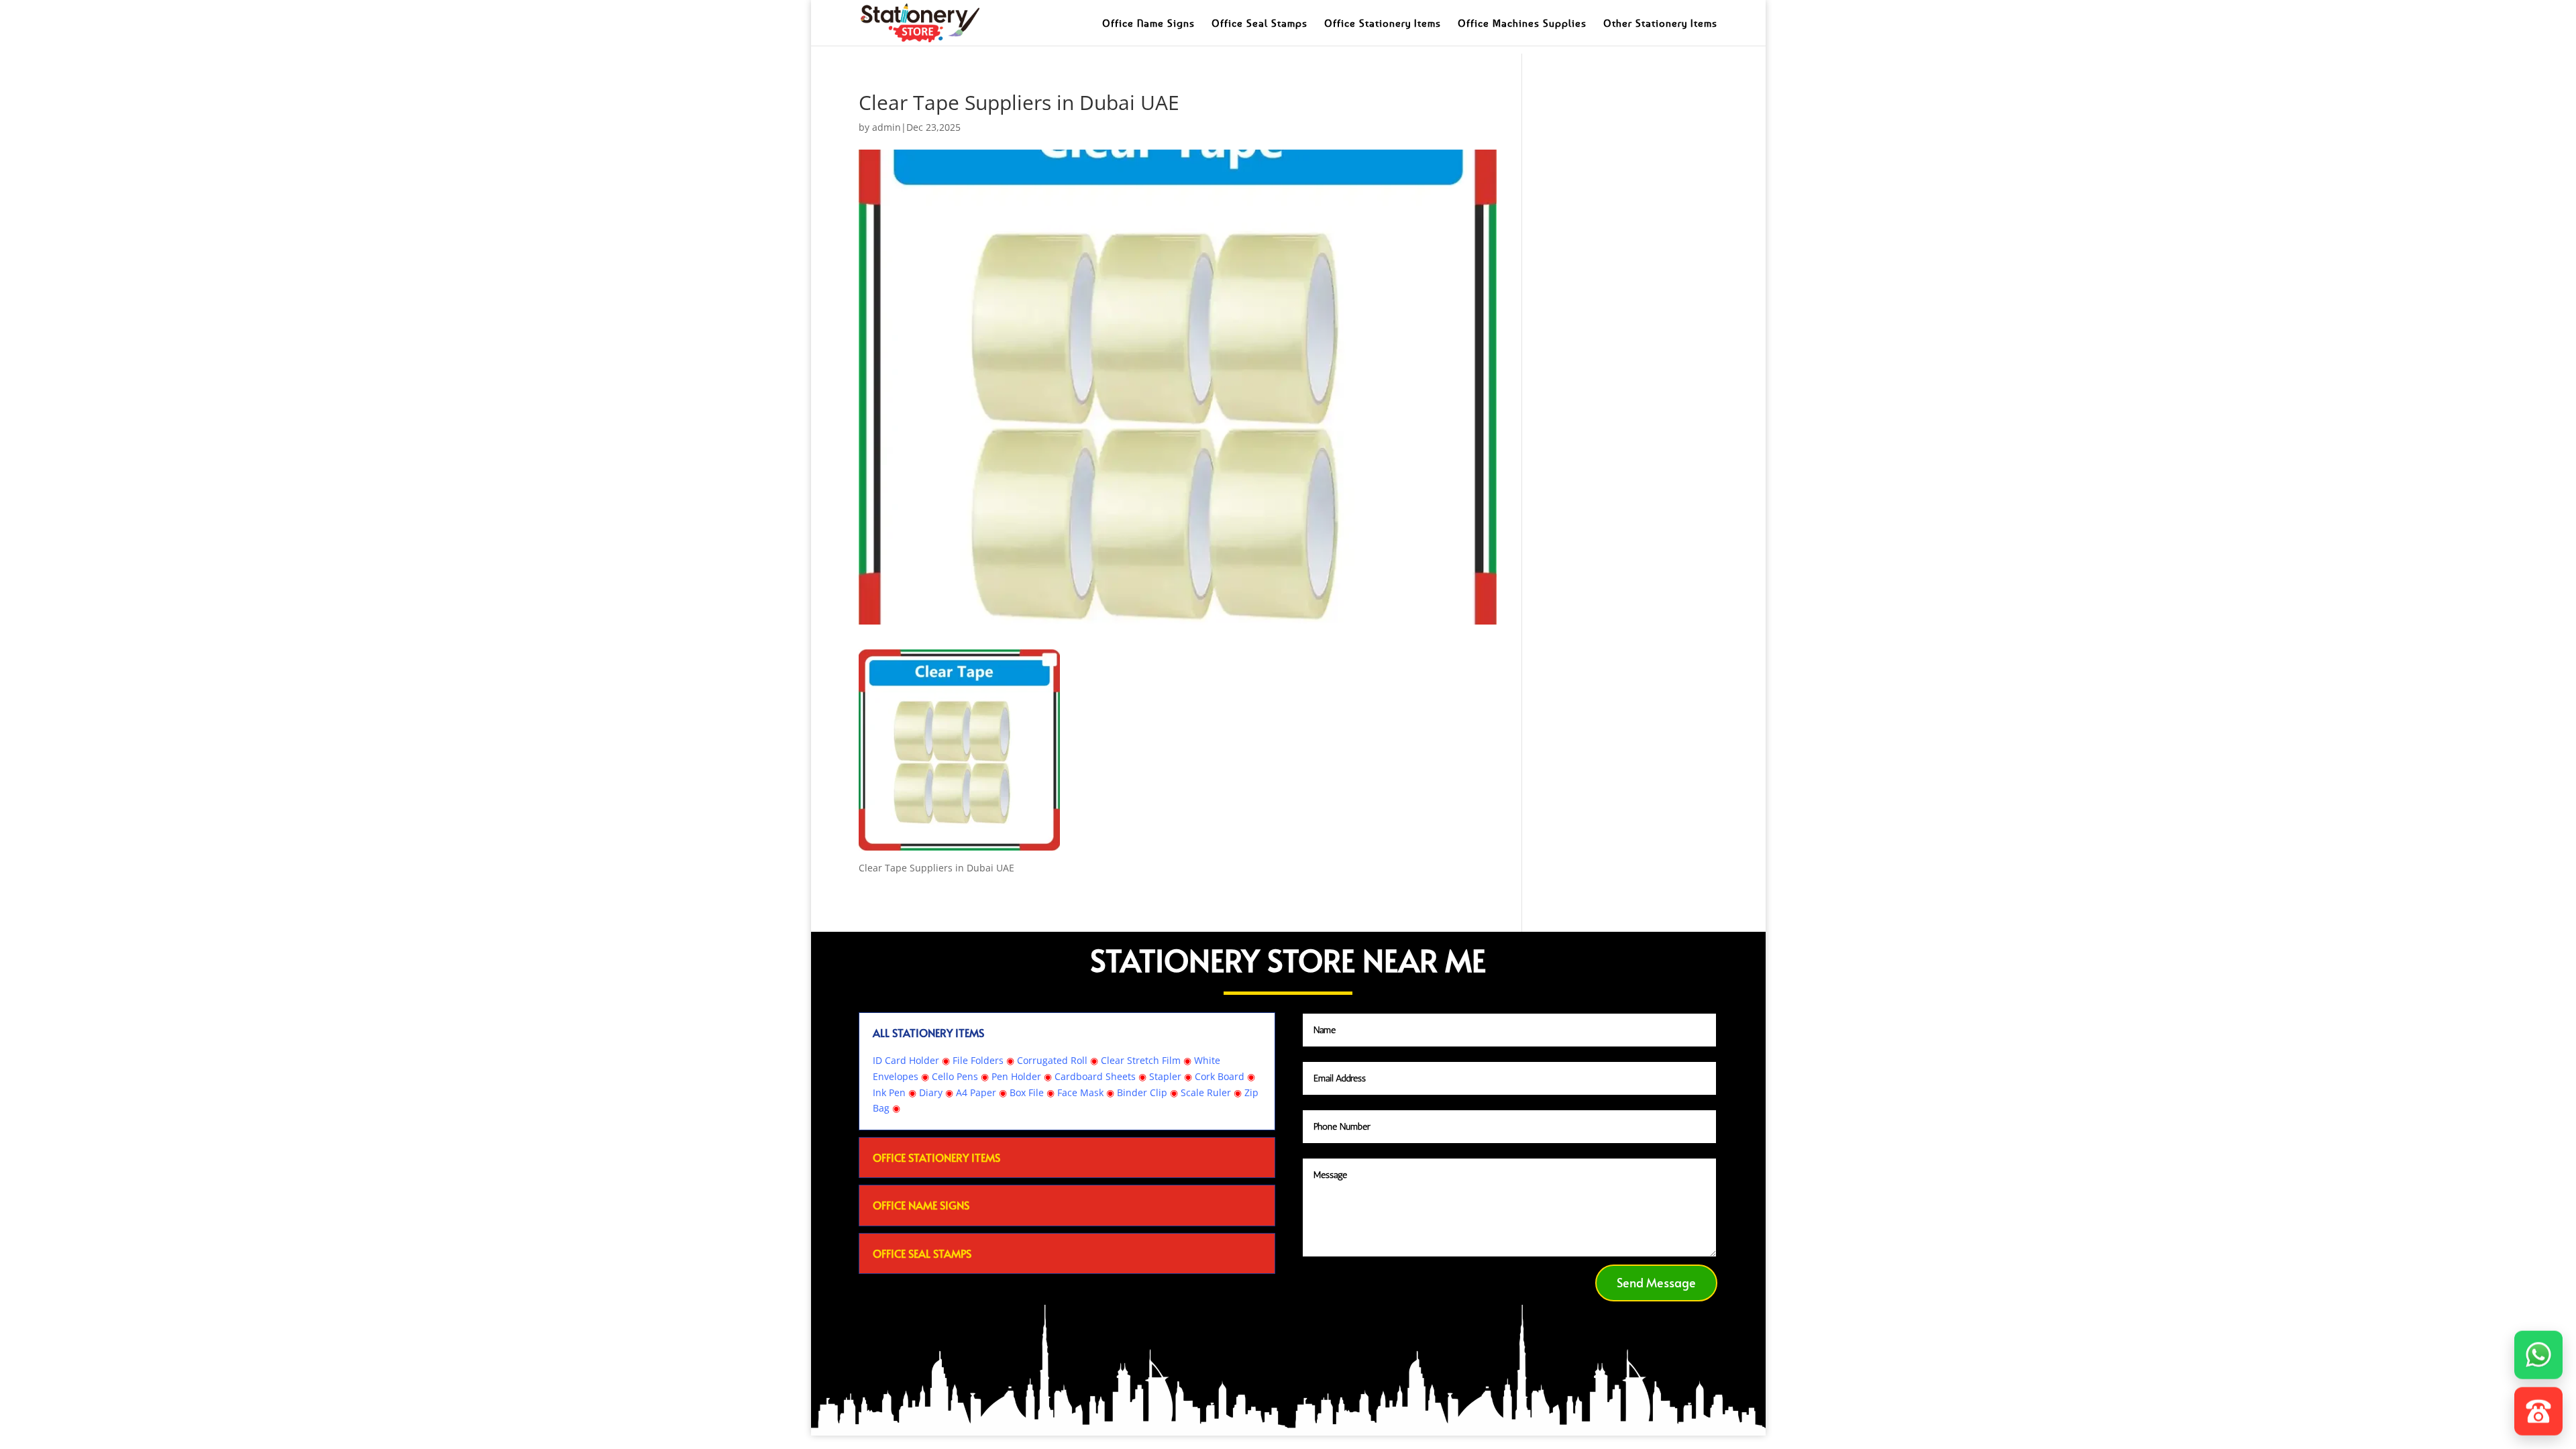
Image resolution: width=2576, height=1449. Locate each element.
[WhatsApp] (2538, 1350)
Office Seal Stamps (1259, 23)
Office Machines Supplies (1522, 23)
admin (887, 127)
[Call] (2538, 1406)
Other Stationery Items (1660, 23)
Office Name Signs (1148, 23)
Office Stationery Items (1383, 23)
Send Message (1656, 1282)
